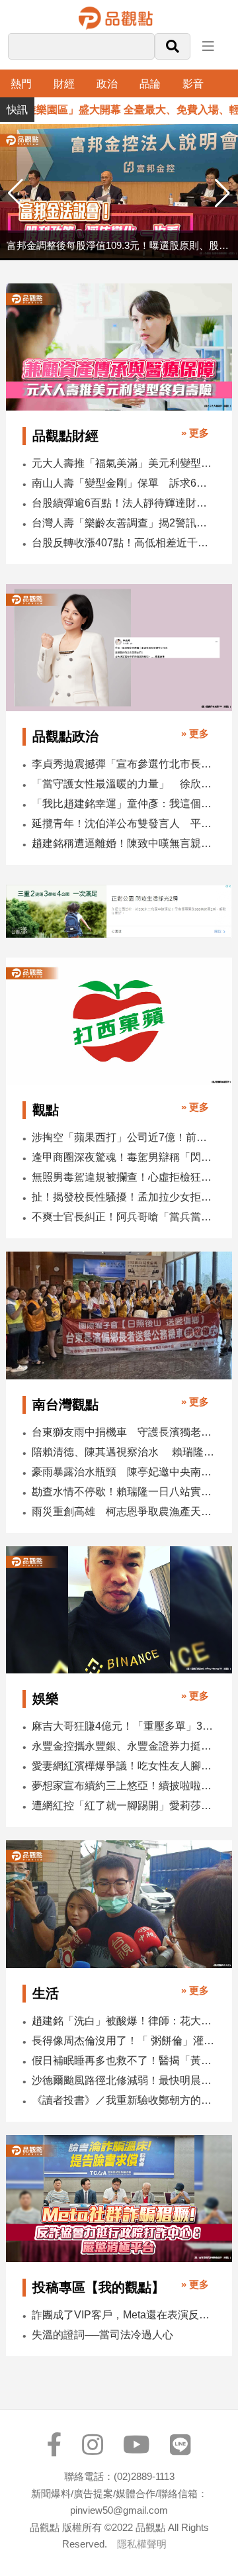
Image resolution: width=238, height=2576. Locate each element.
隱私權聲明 (142, 2544)
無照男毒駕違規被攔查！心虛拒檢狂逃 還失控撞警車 (123, 1177)
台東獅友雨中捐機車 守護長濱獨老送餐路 (123, 1432)
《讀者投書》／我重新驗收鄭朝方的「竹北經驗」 (123, 2100)
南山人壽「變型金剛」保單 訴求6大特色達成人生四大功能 (123, 483)
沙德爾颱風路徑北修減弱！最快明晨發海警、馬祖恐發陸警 (123, 2080)
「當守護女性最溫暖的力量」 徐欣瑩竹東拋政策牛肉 (123, 784)
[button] (222, 193)
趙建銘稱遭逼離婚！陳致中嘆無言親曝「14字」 (123, 843)
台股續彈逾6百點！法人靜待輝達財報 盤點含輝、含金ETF (123, 503)
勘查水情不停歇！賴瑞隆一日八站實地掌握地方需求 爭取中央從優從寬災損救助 (123, 1492)
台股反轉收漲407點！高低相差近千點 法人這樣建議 (123, 543)
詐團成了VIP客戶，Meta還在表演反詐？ (123, 2315)
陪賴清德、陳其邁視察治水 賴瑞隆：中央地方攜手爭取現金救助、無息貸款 (123, 1452)
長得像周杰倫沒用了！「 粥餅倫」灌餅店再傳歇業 (123, 2041)
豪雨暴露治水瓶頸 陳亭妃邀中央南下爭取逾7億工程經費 (123, 1472)
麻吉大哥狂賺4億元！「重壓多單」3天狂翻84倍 (123, 1726)
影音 (193, 84)
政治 (107, 84)
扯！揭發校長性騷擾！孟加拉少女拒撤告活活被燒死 (123, 1197)
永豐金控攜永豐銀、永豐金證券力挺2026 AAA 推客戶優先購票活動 (123, 1746)
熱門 (21, 84)
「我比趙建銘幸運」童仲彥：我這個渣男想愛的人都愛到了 (123, 804)
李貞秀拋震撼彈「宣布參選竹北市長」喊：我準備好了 (123, 764)
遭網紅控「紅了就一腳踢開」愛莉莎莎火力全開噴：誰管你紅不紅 (123, 1806)
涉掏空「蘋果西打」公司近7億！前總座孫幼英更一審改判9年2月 (123, 1137)
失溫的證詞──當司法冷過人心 (102, 2335)
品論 (150, 84)
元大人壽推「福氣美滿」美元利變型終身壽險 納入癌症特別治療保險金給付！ (123, 463)
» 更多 (195, 433)
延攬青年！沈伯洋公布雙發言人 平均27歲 (123, 823)
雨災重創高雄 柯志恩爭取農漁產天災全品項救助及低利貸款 (123, 1511)
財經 (64, 84)
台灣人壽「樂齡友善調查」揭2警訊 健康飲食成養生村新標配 (123, 523)
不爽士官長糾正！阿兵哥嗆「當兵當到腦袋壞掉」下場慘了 (123, 1217)
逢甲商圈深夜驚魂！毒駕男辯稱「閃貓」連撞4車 (123, 1157)
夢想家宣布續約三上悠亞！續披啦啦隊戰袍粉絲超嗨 (123, 1786)
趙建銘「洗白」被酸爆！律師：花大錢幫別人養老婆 (123, 2021)
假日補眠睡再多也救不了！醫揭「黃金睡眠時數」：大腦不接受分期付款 (123, 2060)
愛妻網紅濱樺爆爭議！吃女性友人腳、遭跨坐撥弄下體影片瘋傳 (123, 1766)
